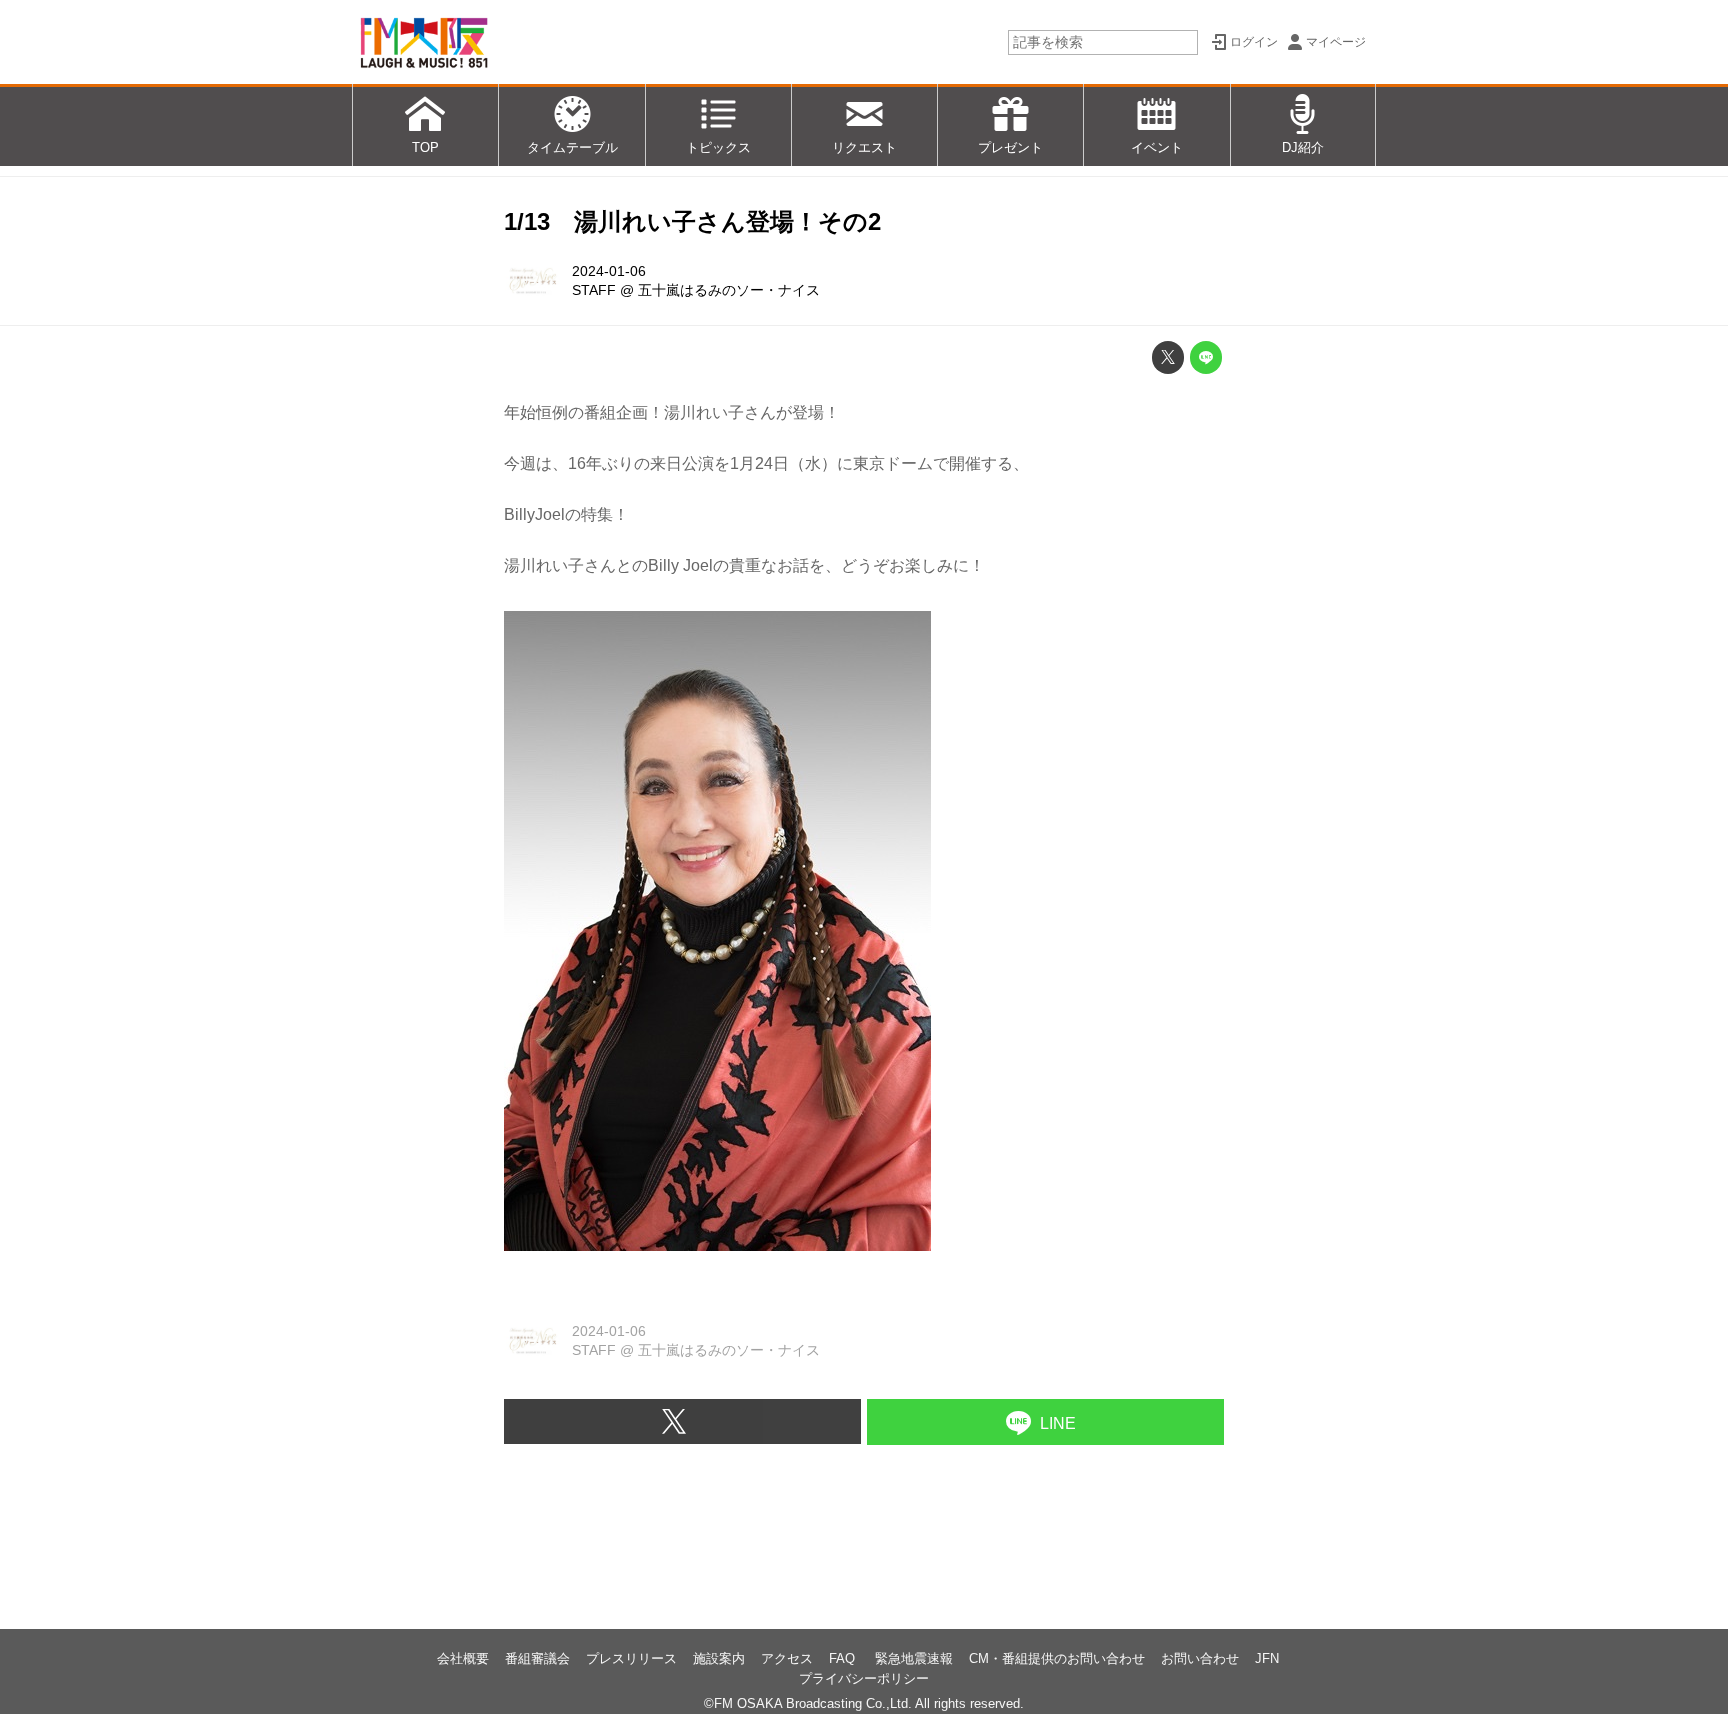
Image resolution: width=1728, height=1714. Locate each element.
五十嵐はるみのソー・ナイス (729, 290)
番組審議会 (537, 1658)
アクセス (787, 1658)
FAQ (844, 1658)
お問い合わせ (1200, 1658)
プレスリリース (631, 1658)
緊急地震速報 (914, 1658)
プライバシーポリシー (864, 1678)
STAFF (594, 290)
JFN (1267, 1658)
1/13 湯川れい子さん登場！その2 (692, 221)
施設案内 (719, 1658)
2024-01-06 (609, 271)
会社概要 (463, 1658)
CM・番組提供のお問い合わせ (1057, 1658)
